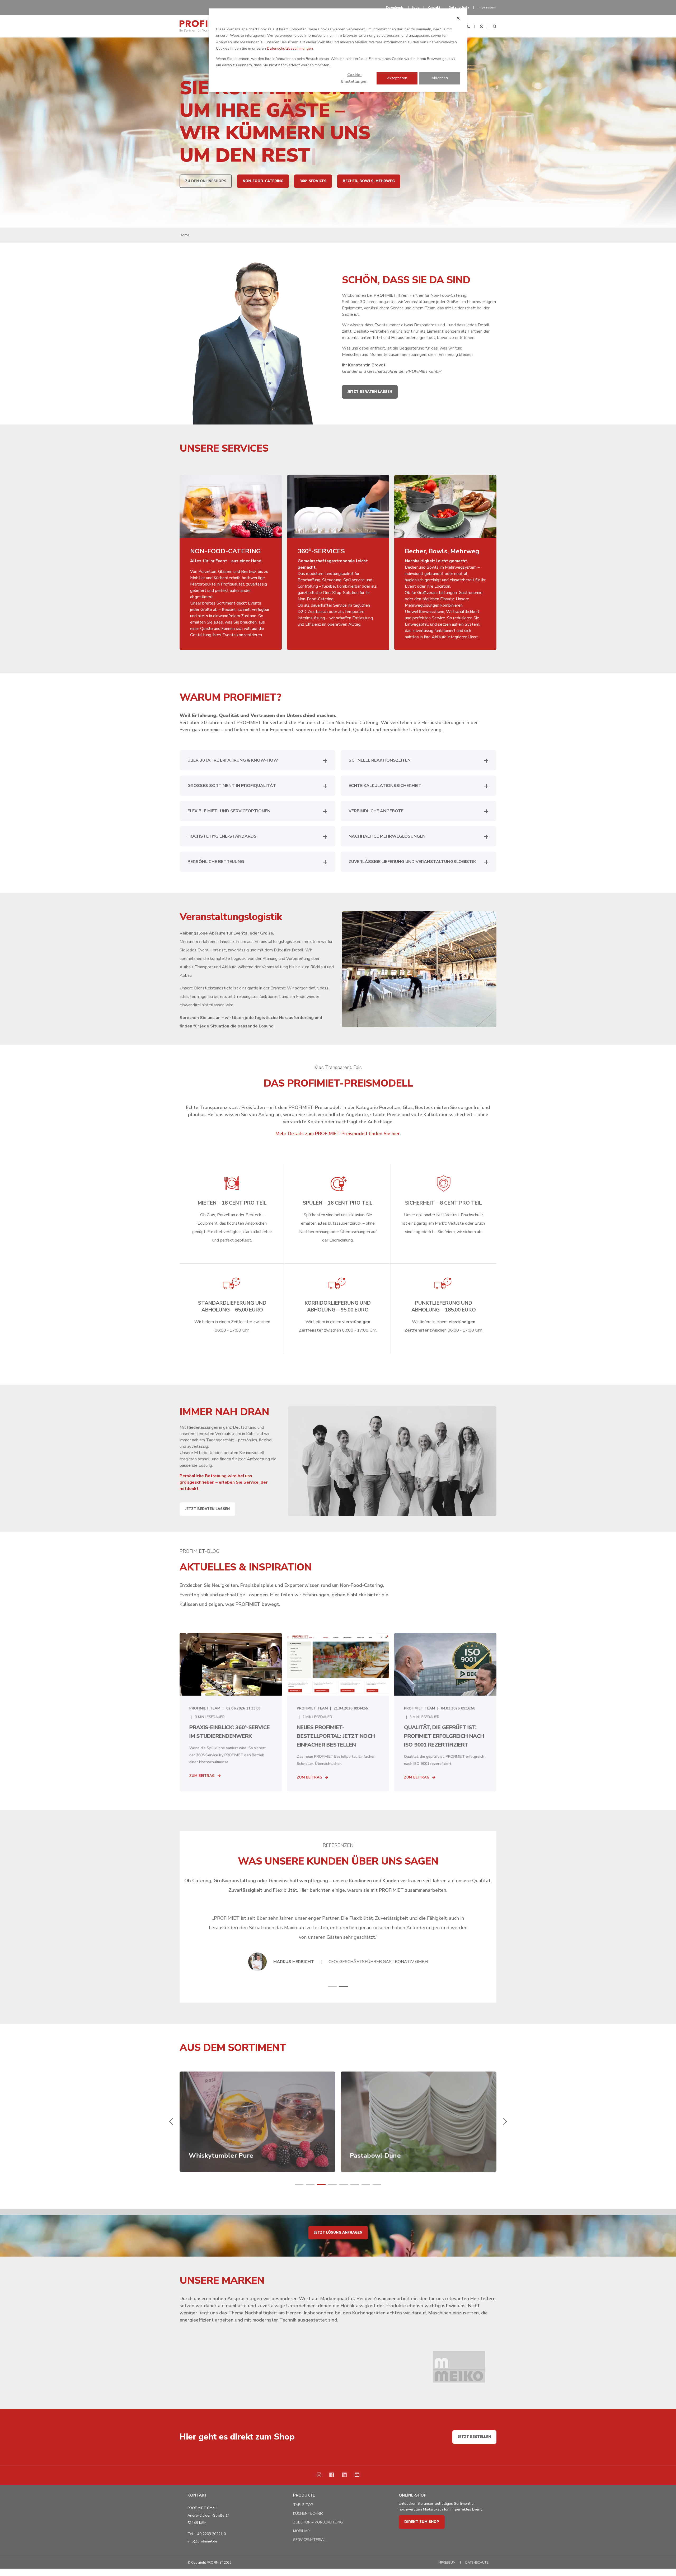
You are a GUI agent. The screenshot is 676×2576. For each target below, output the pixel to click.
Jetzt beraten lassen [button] (370, 392)
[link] (257, 2122)
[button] (332, 1987)
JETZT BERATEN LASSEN (207, 1509)
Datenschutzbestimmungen (290, 48)
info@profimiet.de (202, 2541)
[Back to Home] (206, 26)
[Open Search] (495, 26)
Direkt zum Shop (422, 2522)
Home (184, 235)
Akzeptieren (397, 78)
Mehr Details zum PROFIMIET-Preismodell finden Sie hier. (338, 1134)
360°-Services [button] (313, 181)
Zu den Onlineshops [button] (206, 181)
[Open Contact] (468, 26)
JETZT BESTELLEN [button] (474, 2437)
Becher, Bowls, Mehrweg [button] (369, 181)
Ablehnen (440, 78)
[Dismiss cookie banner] (458, 19)
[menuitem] (395, 7)
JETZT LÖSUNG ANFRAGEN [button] (338, 2233)
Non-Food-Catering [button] (263, 181)
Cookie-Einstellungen (354, 78)
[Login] (482, 26)
